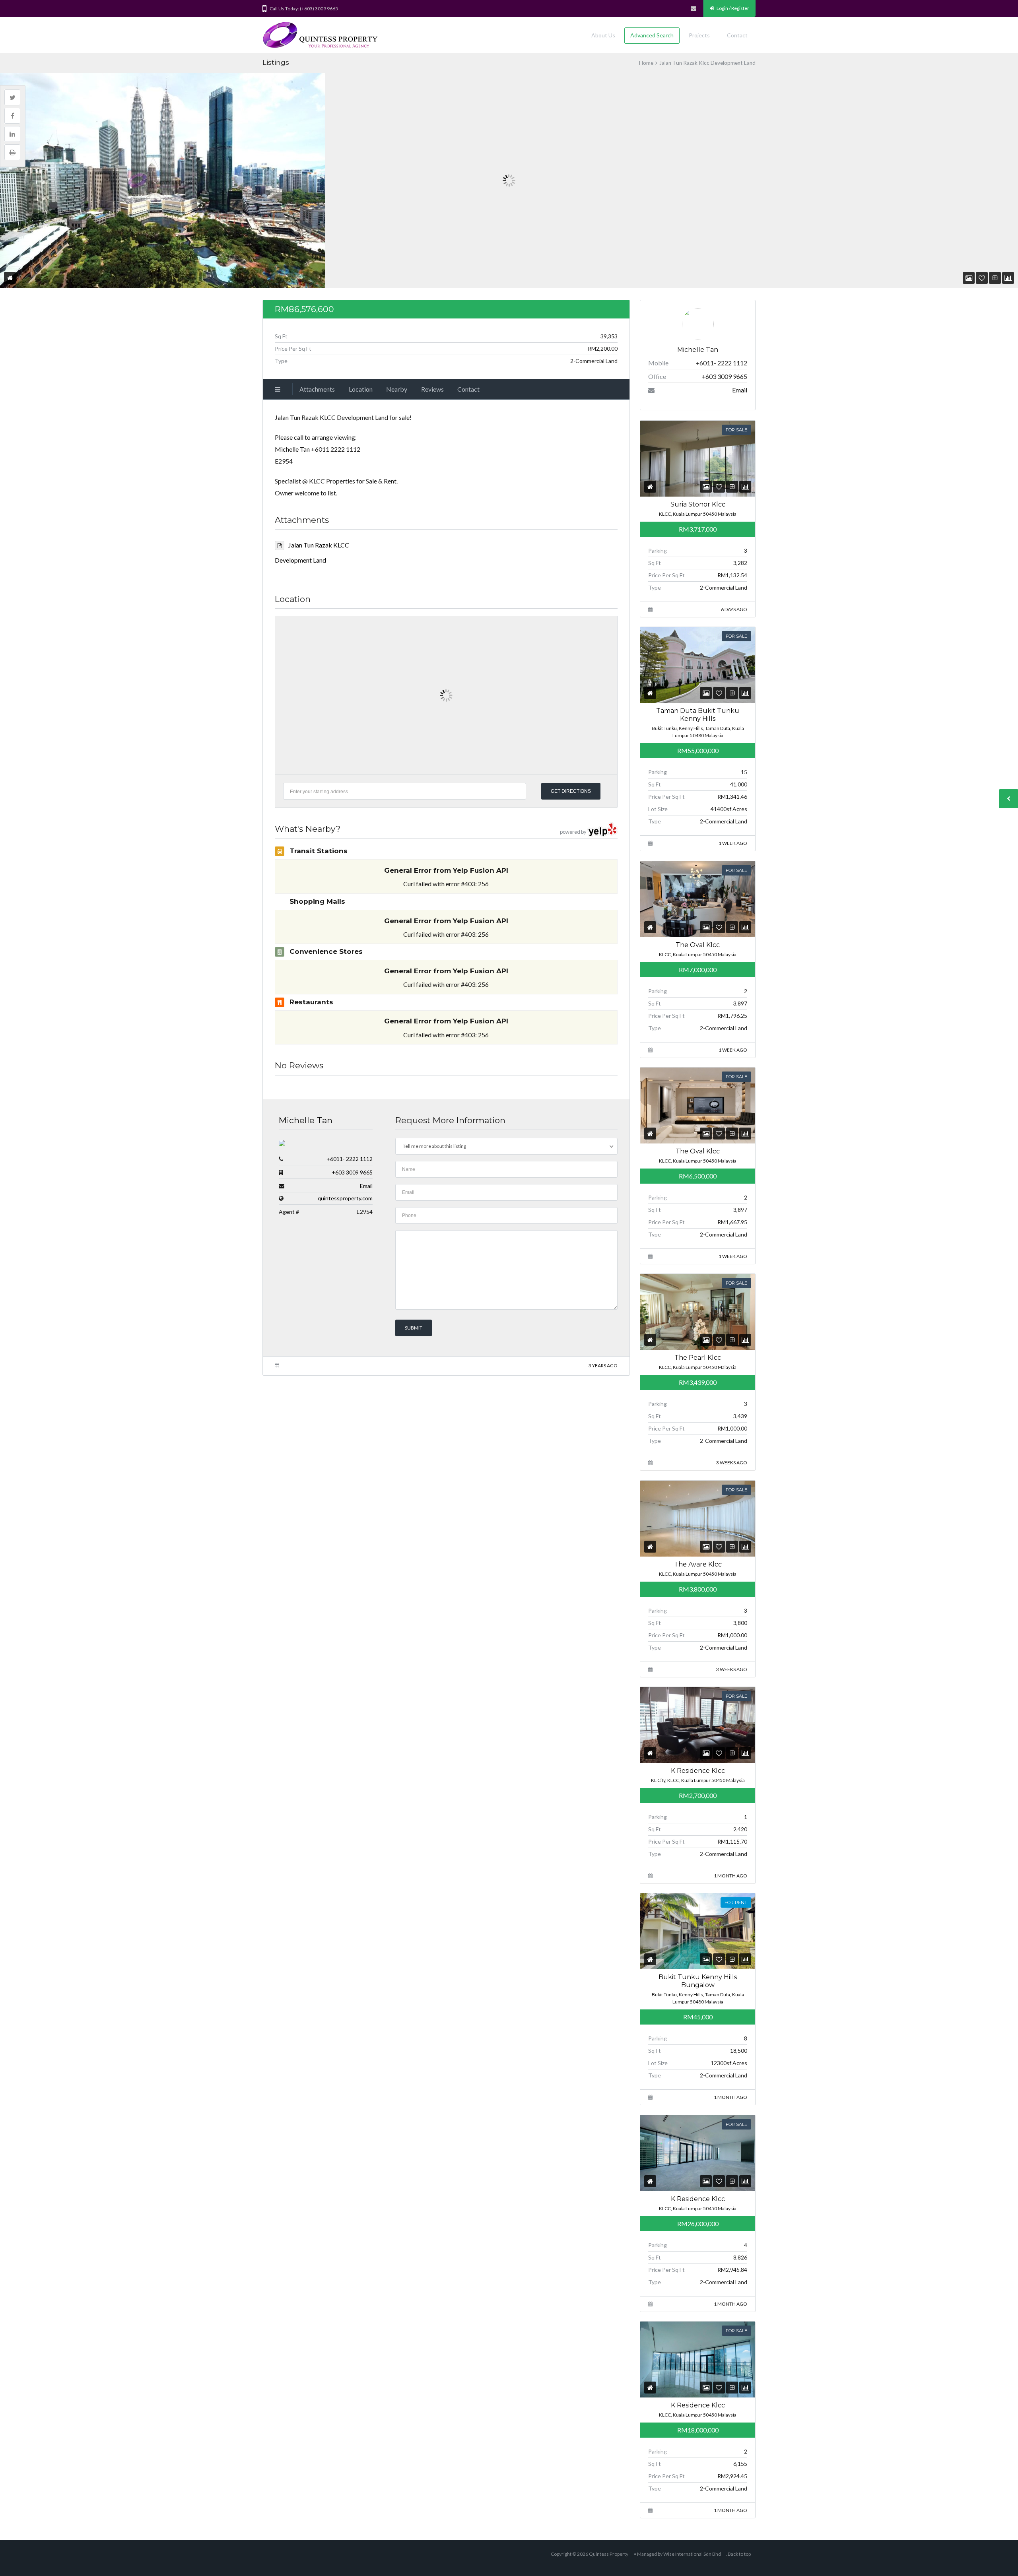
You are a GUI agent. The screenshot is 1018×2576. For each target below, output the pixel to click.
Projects (699, 35)
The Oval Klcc (698, 944)
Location (361, 389)
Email (366, 1186)
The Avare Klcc (697, 1564)
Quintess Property (609, 2554)
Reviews (432, 389)
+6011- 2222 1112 (350, 1159)
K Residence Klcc (697, 1771)
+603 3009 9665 (352, 1172)
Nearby (397, 389)
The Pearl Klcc (698, 1358)
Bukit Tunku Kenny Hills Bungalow (698, 1981)
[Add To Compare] (995, 278)
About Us (603, 35)
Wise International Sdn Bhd (692, 2554)
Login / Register (732, 8)
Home (646, 63)
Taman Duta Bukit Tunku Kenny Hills (698, 715)
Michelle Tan (306, 1120)
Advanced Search (652, 35)
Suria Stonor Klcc (697, 504)
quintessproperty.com (345, 1198)
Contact (737, 35)
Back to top (739, 2554)
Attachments (317, 389)
